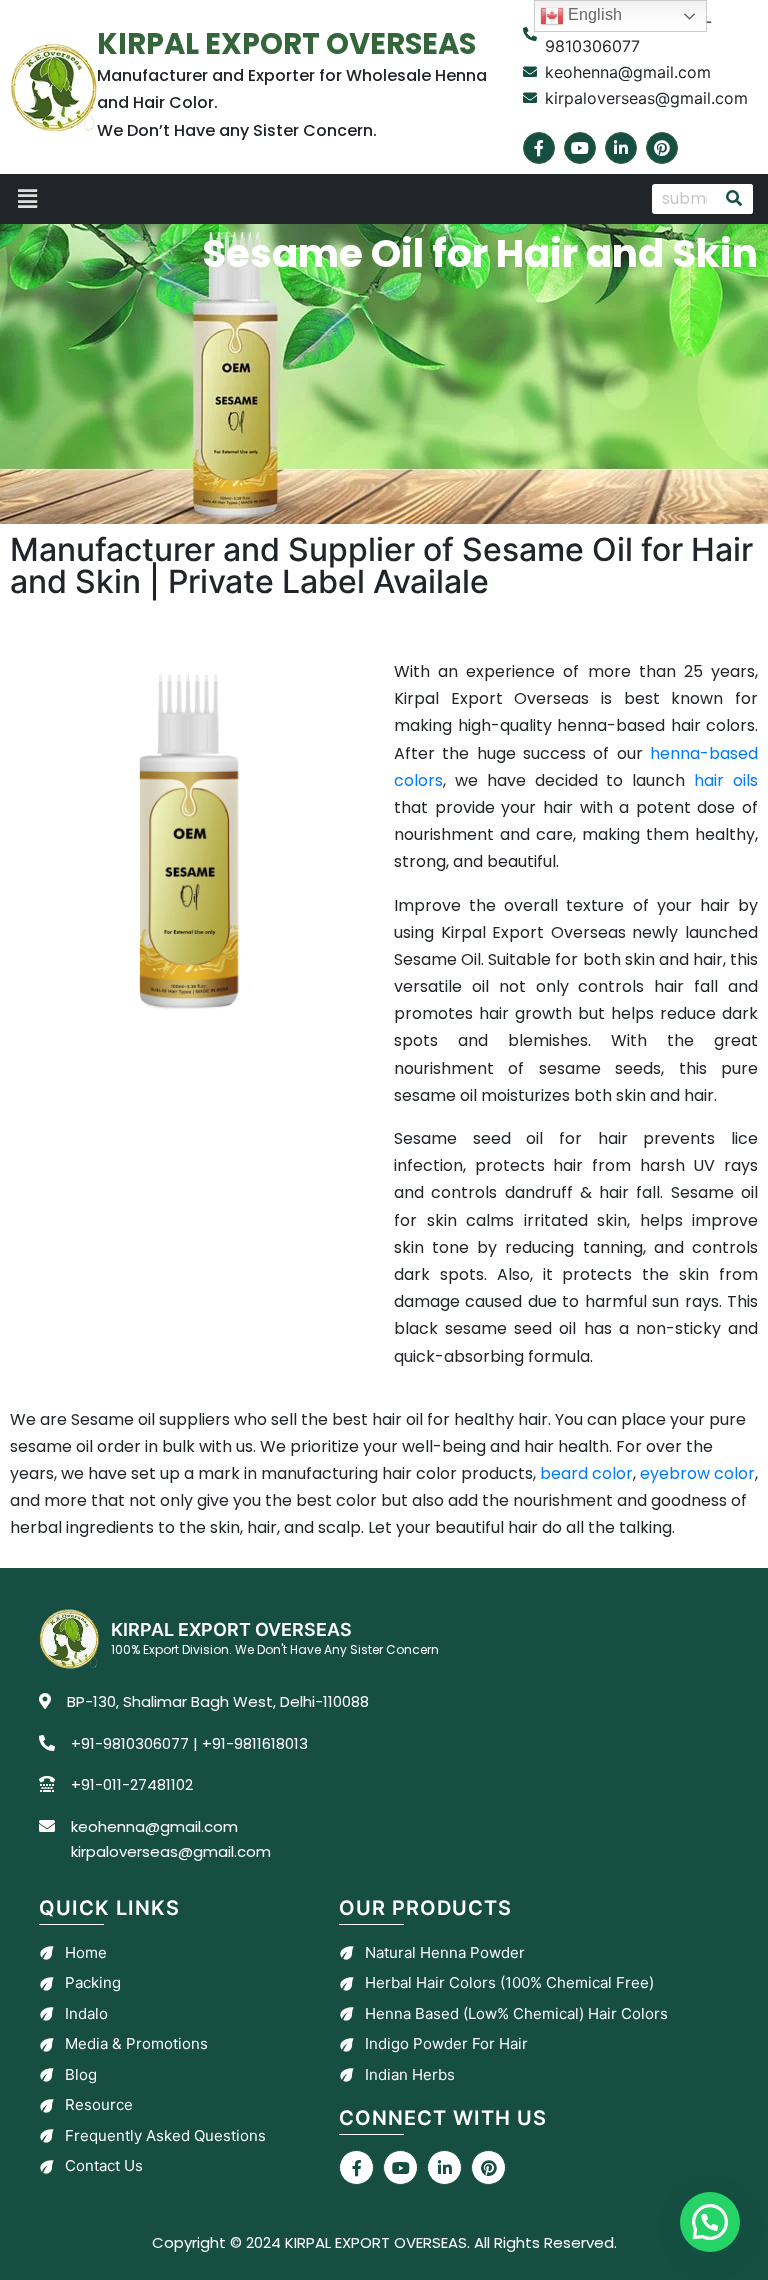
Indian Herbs (410, 2074)
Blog (81, 2074)
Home (86, 1952)
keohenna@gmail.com (154, 1826)
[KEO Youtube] (400, 2167)
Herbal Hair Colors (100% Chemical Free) (509, 1982)
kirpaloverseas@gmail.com (171, 1851)
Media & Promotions (136, 2043)
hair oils (726, 780)
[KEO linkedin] (444, 2167)
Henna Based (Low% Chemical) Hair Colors (516, 2013)
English (593, 14)
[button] (321, 199)
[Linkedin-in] (621, 148)
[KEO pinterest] (488, 2167)
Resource (99, 2104)
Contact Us (104, 2165)
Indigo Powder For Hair (446, 2043)
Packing (93, 1982)
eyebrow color (697, 1473)
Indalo (86, 2013)
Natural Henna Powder (445, 1952)
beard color (586, 1473)
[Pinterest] (662, 148)
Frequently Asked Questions (165, 2135)
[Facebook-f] (539, 148)
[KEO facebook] (356, 2167)
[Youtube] (580, 148)
